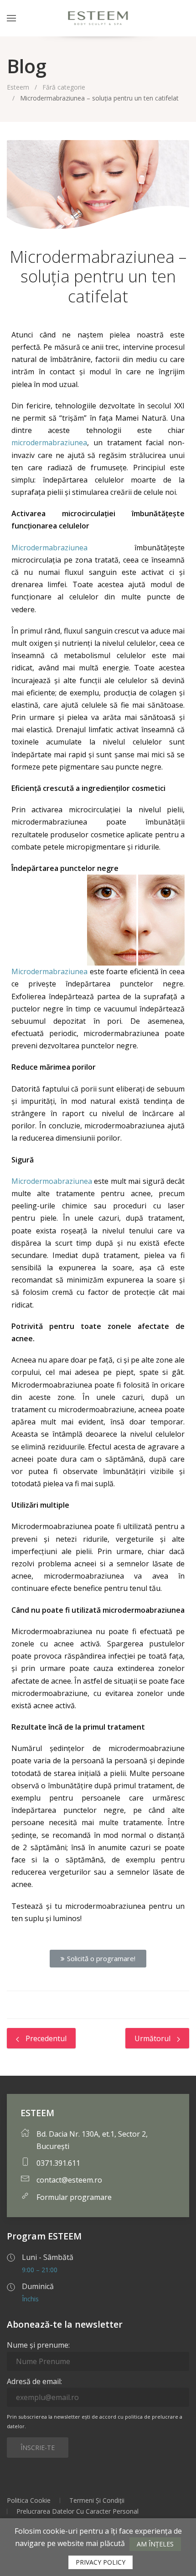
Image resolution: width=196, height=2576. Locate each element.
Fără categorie (64, 87)
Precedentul (45, 2038)
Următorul (153, 2038)
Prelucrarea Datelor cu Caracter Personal (77, 2511)
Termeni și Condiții (97, 2500)
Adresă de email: (34, 2381)
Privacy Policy (101, 2562)
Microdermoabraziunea (52, 1181)
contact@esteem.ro (69, 2180)
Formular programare (74, 2197)
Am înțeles (155, 2544)
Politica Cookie (29, 2500)
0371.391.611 (58, 2163)
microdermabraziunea (49, 443)
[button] (98, 1959)
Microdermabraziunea (49, 548)
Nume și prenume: (38, 2345)
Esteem (18, 87)
